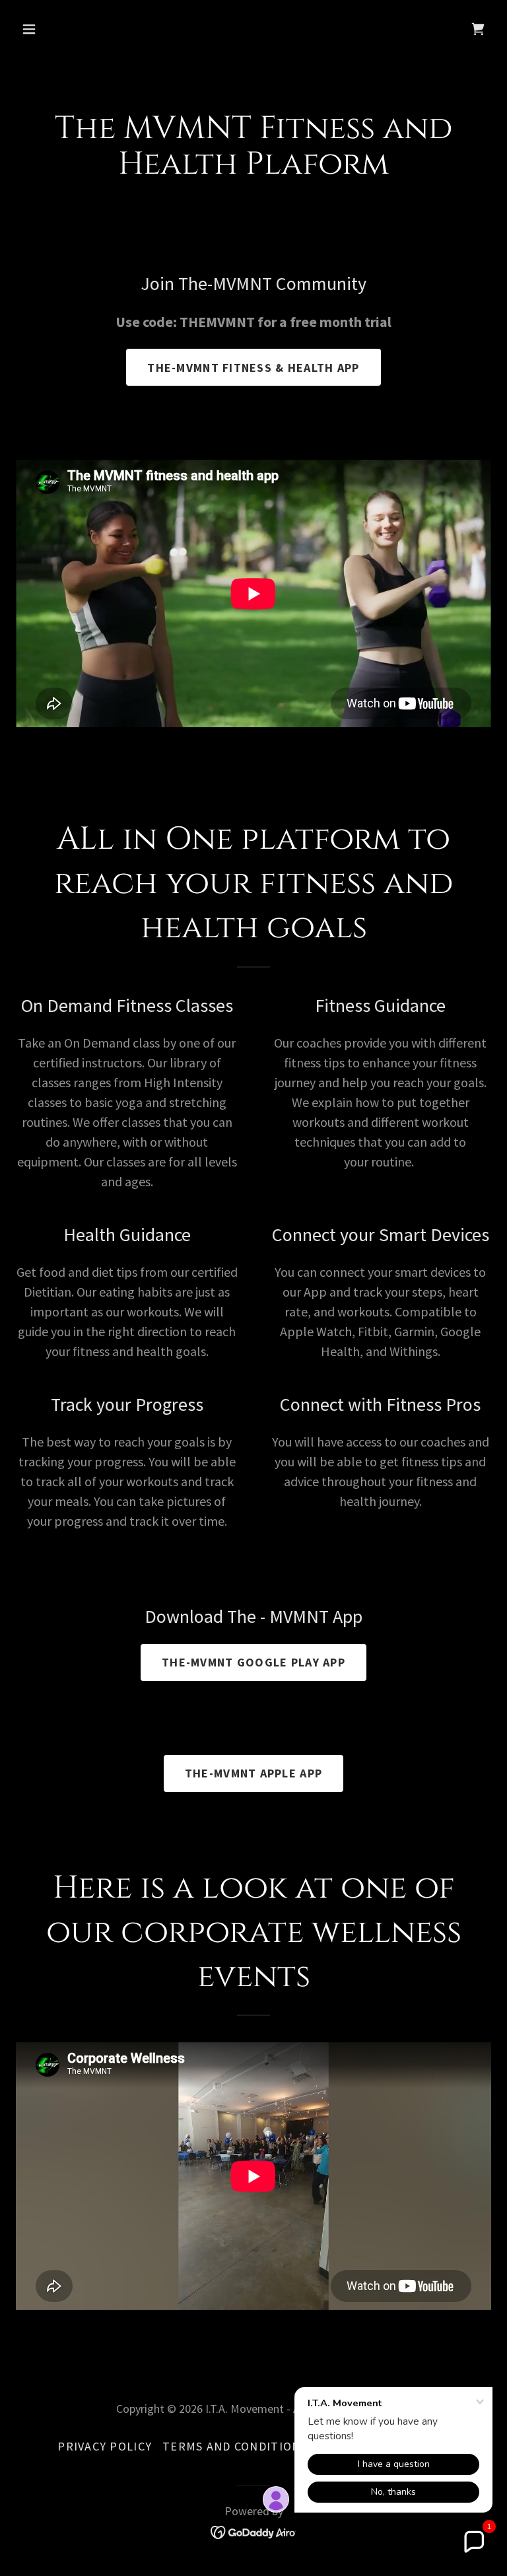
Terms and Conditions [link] (235, 2446)
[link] (478, 29)
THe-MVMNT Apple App (253, 1773)
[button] (70, 29)
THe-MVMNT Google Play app (253, 1662)
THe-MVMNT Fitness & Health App (253, 368)
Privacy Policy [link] (105, 2446)
